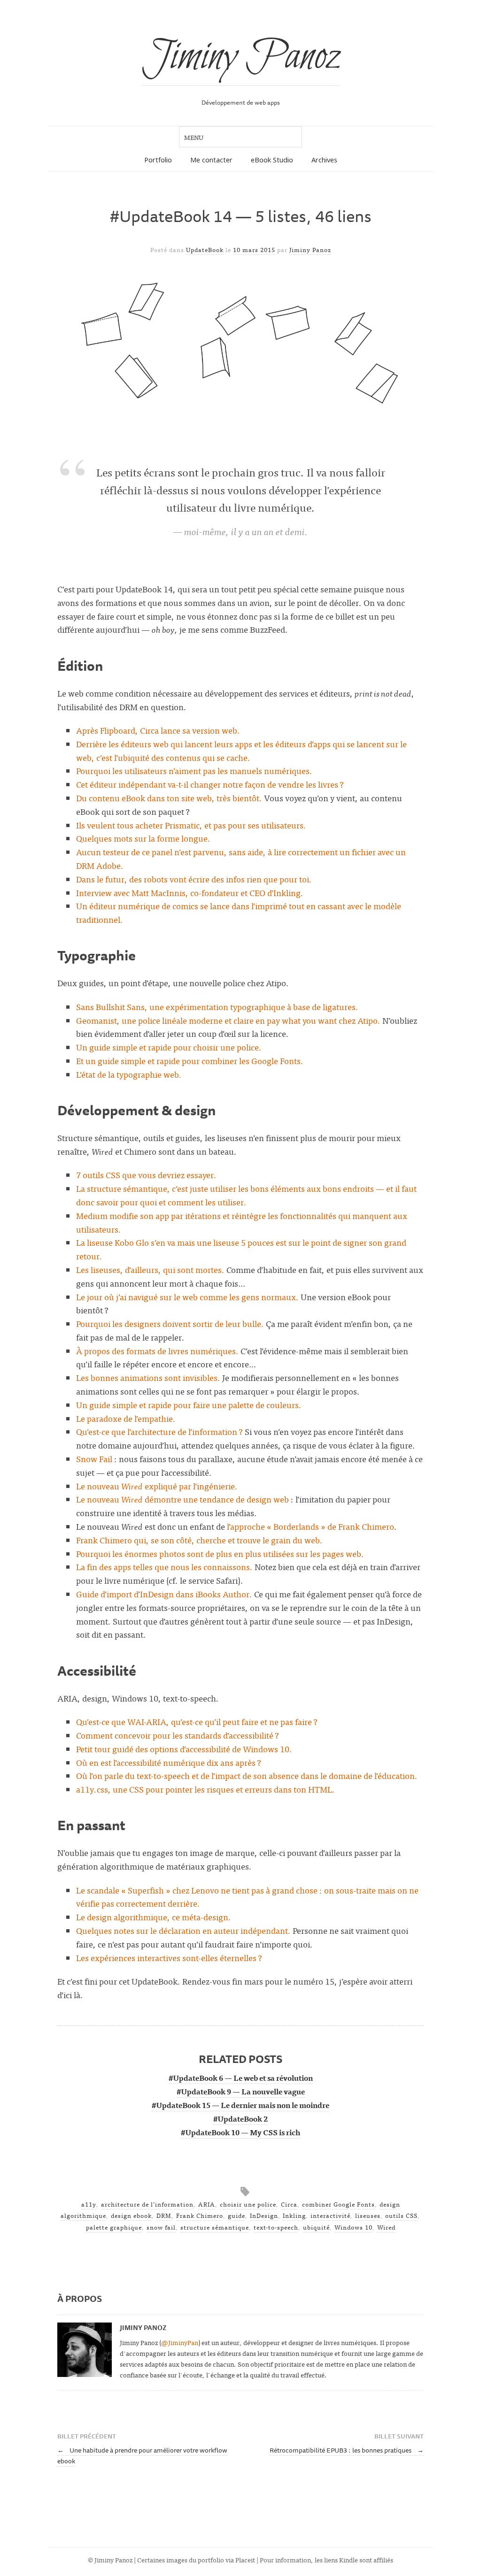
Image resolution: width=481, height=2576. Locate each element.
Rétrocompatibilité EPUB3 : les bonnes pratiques (347, 2450)
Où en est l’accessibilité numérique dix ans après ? (169, 1762)
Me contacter (211, 160)
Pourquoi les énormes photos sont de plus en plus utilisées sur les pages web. (220, 1553)
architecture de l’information (147, 2204)
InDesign (264, 2215)
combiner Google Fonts (338, 2204)
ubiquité (316, 2227)
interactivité (330, 2215)
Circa (289, 2204)
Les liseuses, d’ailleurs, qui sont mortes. (150, 1269)
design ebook (131, 2215)
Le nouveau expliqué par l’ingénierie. (157, 1486)
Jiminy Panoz (241, 57)
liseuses (368, 2215)
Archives (324, 160)
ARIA (207, 2204)
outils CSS (401, 2215)
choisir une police (248, 2204)
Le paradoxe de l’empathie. (126, 1418)
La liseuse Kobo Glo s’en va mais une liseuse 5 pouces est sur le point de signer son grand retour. (241, 1249)
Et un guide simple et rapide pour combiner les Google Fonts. (190, 1061)
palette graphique (114, 2227)
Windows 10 (353, 2227)
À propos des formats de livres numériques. (157, 1351)
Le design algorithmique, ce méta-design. (154, 1917)
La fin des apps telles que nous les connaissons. (164, 1567)
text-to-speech (276, 2227)
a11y (89, 2204)
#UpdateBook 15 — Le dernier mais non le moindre (240, 2105)
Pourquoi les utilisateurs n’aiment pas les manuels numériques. (194, 770)
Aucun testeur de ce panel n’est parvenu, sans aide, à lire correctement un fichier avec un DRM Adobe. (241, 859)
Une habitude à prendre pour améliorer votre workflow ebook (142, 2455)
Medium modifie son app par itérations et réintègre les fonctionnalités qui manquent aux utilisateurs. (242, 1222)
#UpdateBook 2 (240, 2118)
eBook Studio (272, 160)
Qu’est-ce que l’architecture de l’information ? (159, 1431)
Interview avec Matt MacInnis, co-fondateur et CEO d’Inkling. (190, 893)
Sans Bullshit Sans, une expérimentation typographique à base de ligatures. (217, 1007)
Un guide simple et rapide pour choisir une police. (169, 1047)
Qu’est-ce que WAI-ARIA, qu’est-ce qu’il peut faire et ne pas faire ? (197, 1721)
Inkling (294, 2215)
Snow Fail (94, 1459)
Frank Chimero (200, 2215)
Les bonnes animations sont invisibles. (148, 1377)
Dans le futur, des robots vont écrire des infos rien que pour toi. (194, 879)
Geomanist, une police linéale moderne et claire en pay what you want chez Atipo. (228, 1020)
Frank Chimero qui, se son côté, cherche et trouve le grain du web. (199, 1540)
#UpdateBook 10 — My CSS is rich (241, 2132)
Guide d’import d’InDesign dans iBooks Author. (164, 1594)
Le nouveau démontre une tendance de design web (182, 1499)
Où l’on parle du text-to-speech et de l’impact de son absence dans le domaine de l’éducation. (247, 1775)
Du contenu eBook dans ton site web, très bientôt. (169, 798)
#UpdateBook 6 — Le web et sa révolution (241, 2078)
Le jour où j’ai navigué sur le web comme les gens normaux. (187, 1297)
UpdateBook (205, 249)
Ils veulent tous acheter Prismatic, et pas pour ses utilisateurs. (191, 825)
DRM (164, 2215)
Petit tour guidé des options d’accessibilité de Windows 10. (184, 1749)
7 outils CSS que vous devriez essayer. (146, 1175)
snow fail (161, 2227)
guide (237, 2215)
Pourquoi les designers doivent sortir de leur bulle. (170, 1323)
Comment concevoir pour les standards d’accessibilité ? (178, 1735)
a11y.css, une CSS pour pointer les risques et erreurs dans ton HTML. (206, 1789)
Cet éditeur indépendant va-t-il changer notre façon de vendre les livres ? (210, 784)
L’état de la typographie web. (129, 1074)
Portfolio (158, 160)
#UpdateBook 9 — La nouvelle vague (241, 2091)
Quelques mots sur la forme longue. (143, 838)
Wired (386, 2227)
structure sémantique (215, 2227)
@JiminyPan (180, 2342)
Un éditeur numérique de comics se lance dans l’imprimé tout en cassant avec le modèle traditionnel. (239, 912)
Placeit (245, 2559)
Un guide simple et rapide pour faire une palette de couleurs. (189, 1405)
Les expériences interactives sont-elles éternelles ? (169, 1958)
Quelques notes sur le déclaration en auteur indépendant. (183, 1930)
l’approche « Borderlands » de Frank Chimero (310, 1526)
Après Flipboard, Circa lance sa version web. (158, 730)
